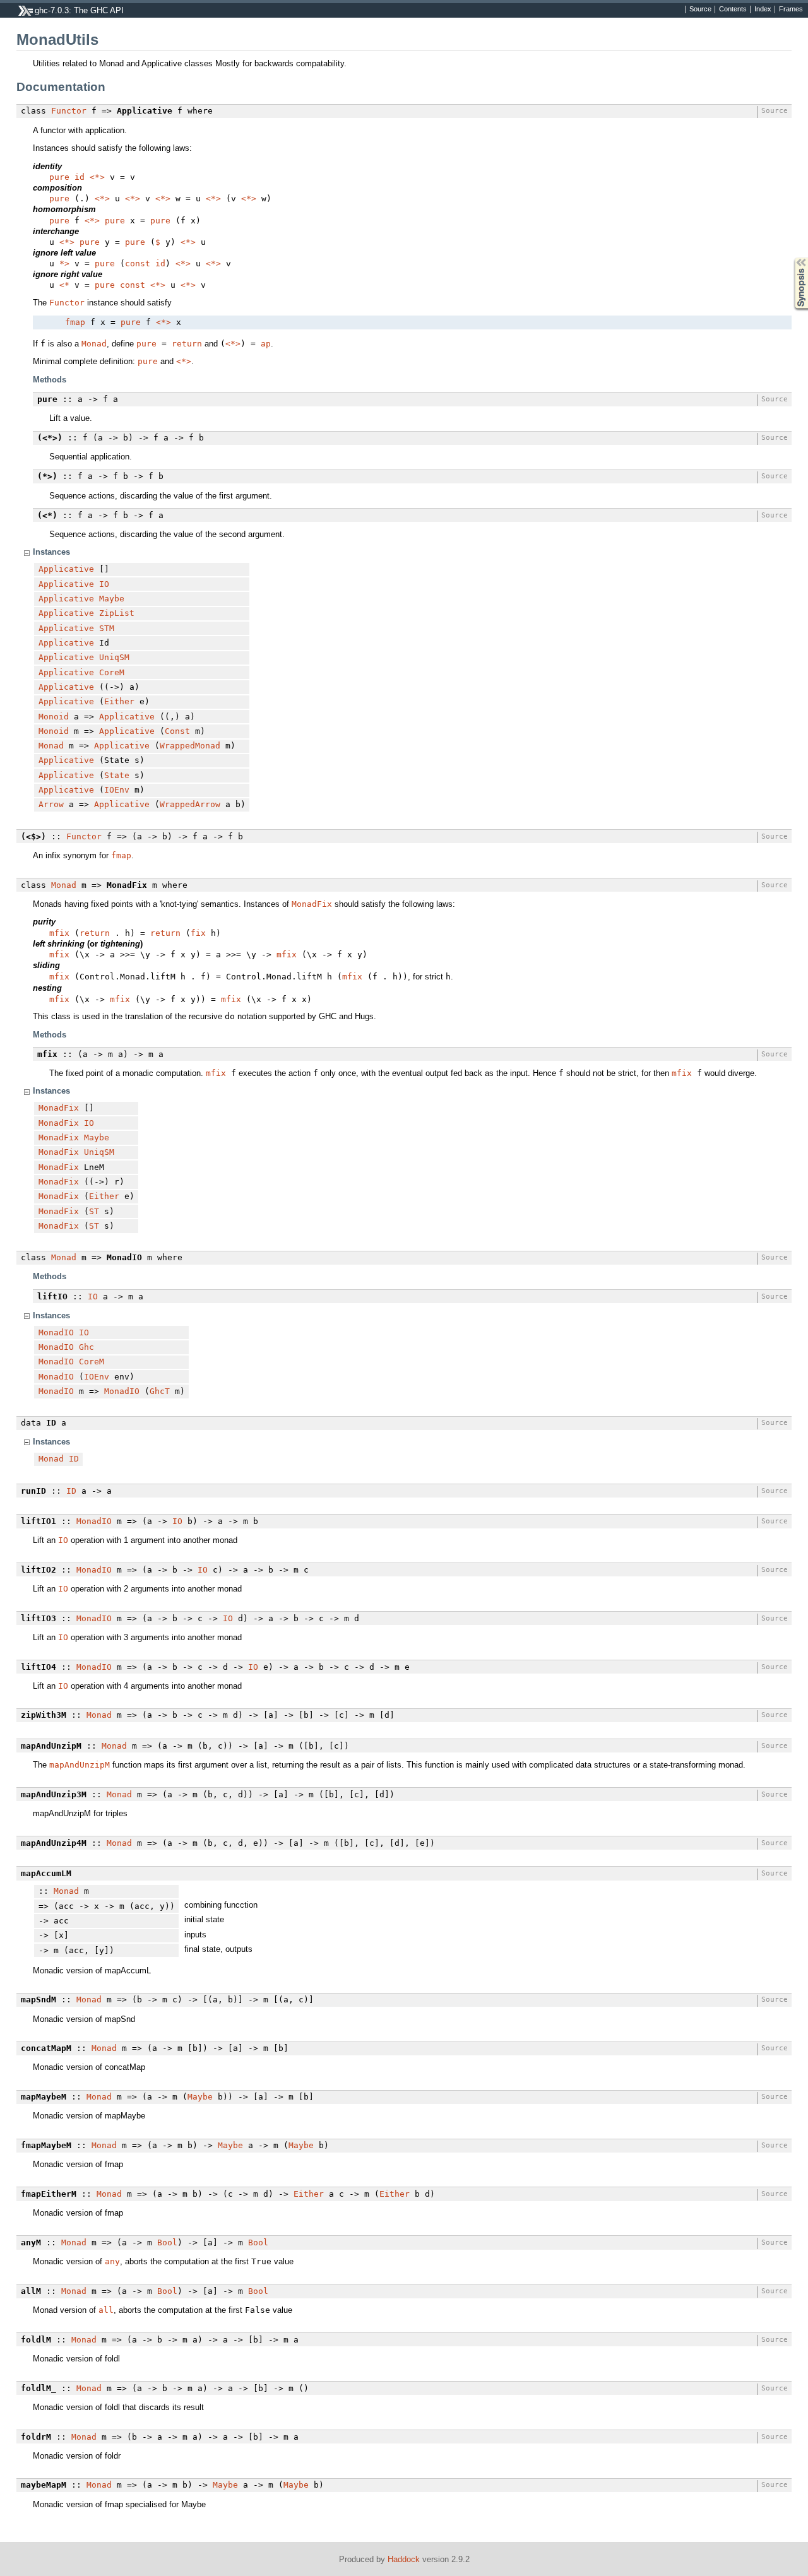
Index (763, 9)
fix (198, 933)
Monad (94, 344)
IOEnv (117, 790)
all (106, 2310)
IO (104, 584)
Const (177, 731)
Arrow (51, 804)
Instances (51, 552)
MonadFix (312, 904)
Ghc (86, 1347)
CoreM (112, 672)
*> (64, 263)
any (112, 2261)
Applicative (66, 569)
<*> (97, 177)
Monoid (54, 717)
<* (64, 285)
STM (107, 628)
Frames (791, 9)
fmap (75, 322)
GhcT (160, 1391)
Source (700, 9)
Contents (733, 9)
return (187, 344)
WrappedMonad (190, 746)
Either (119, 701)
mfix (59, 933)
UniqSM (114, 657)
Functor (69, 111)
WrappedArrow (190, 804)
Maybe (112, 599)
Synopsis (792, 258)
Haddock (404, 2559)
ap (266, 344)
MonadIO (56, 1332)
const (138, 263)
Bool (167, 2242)
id (80, 177)
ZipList (117, 613)
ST (94, 1211)
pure (59, 177)
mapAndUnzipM (80, 1765)
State (117, 775)
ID (74, 1459)
